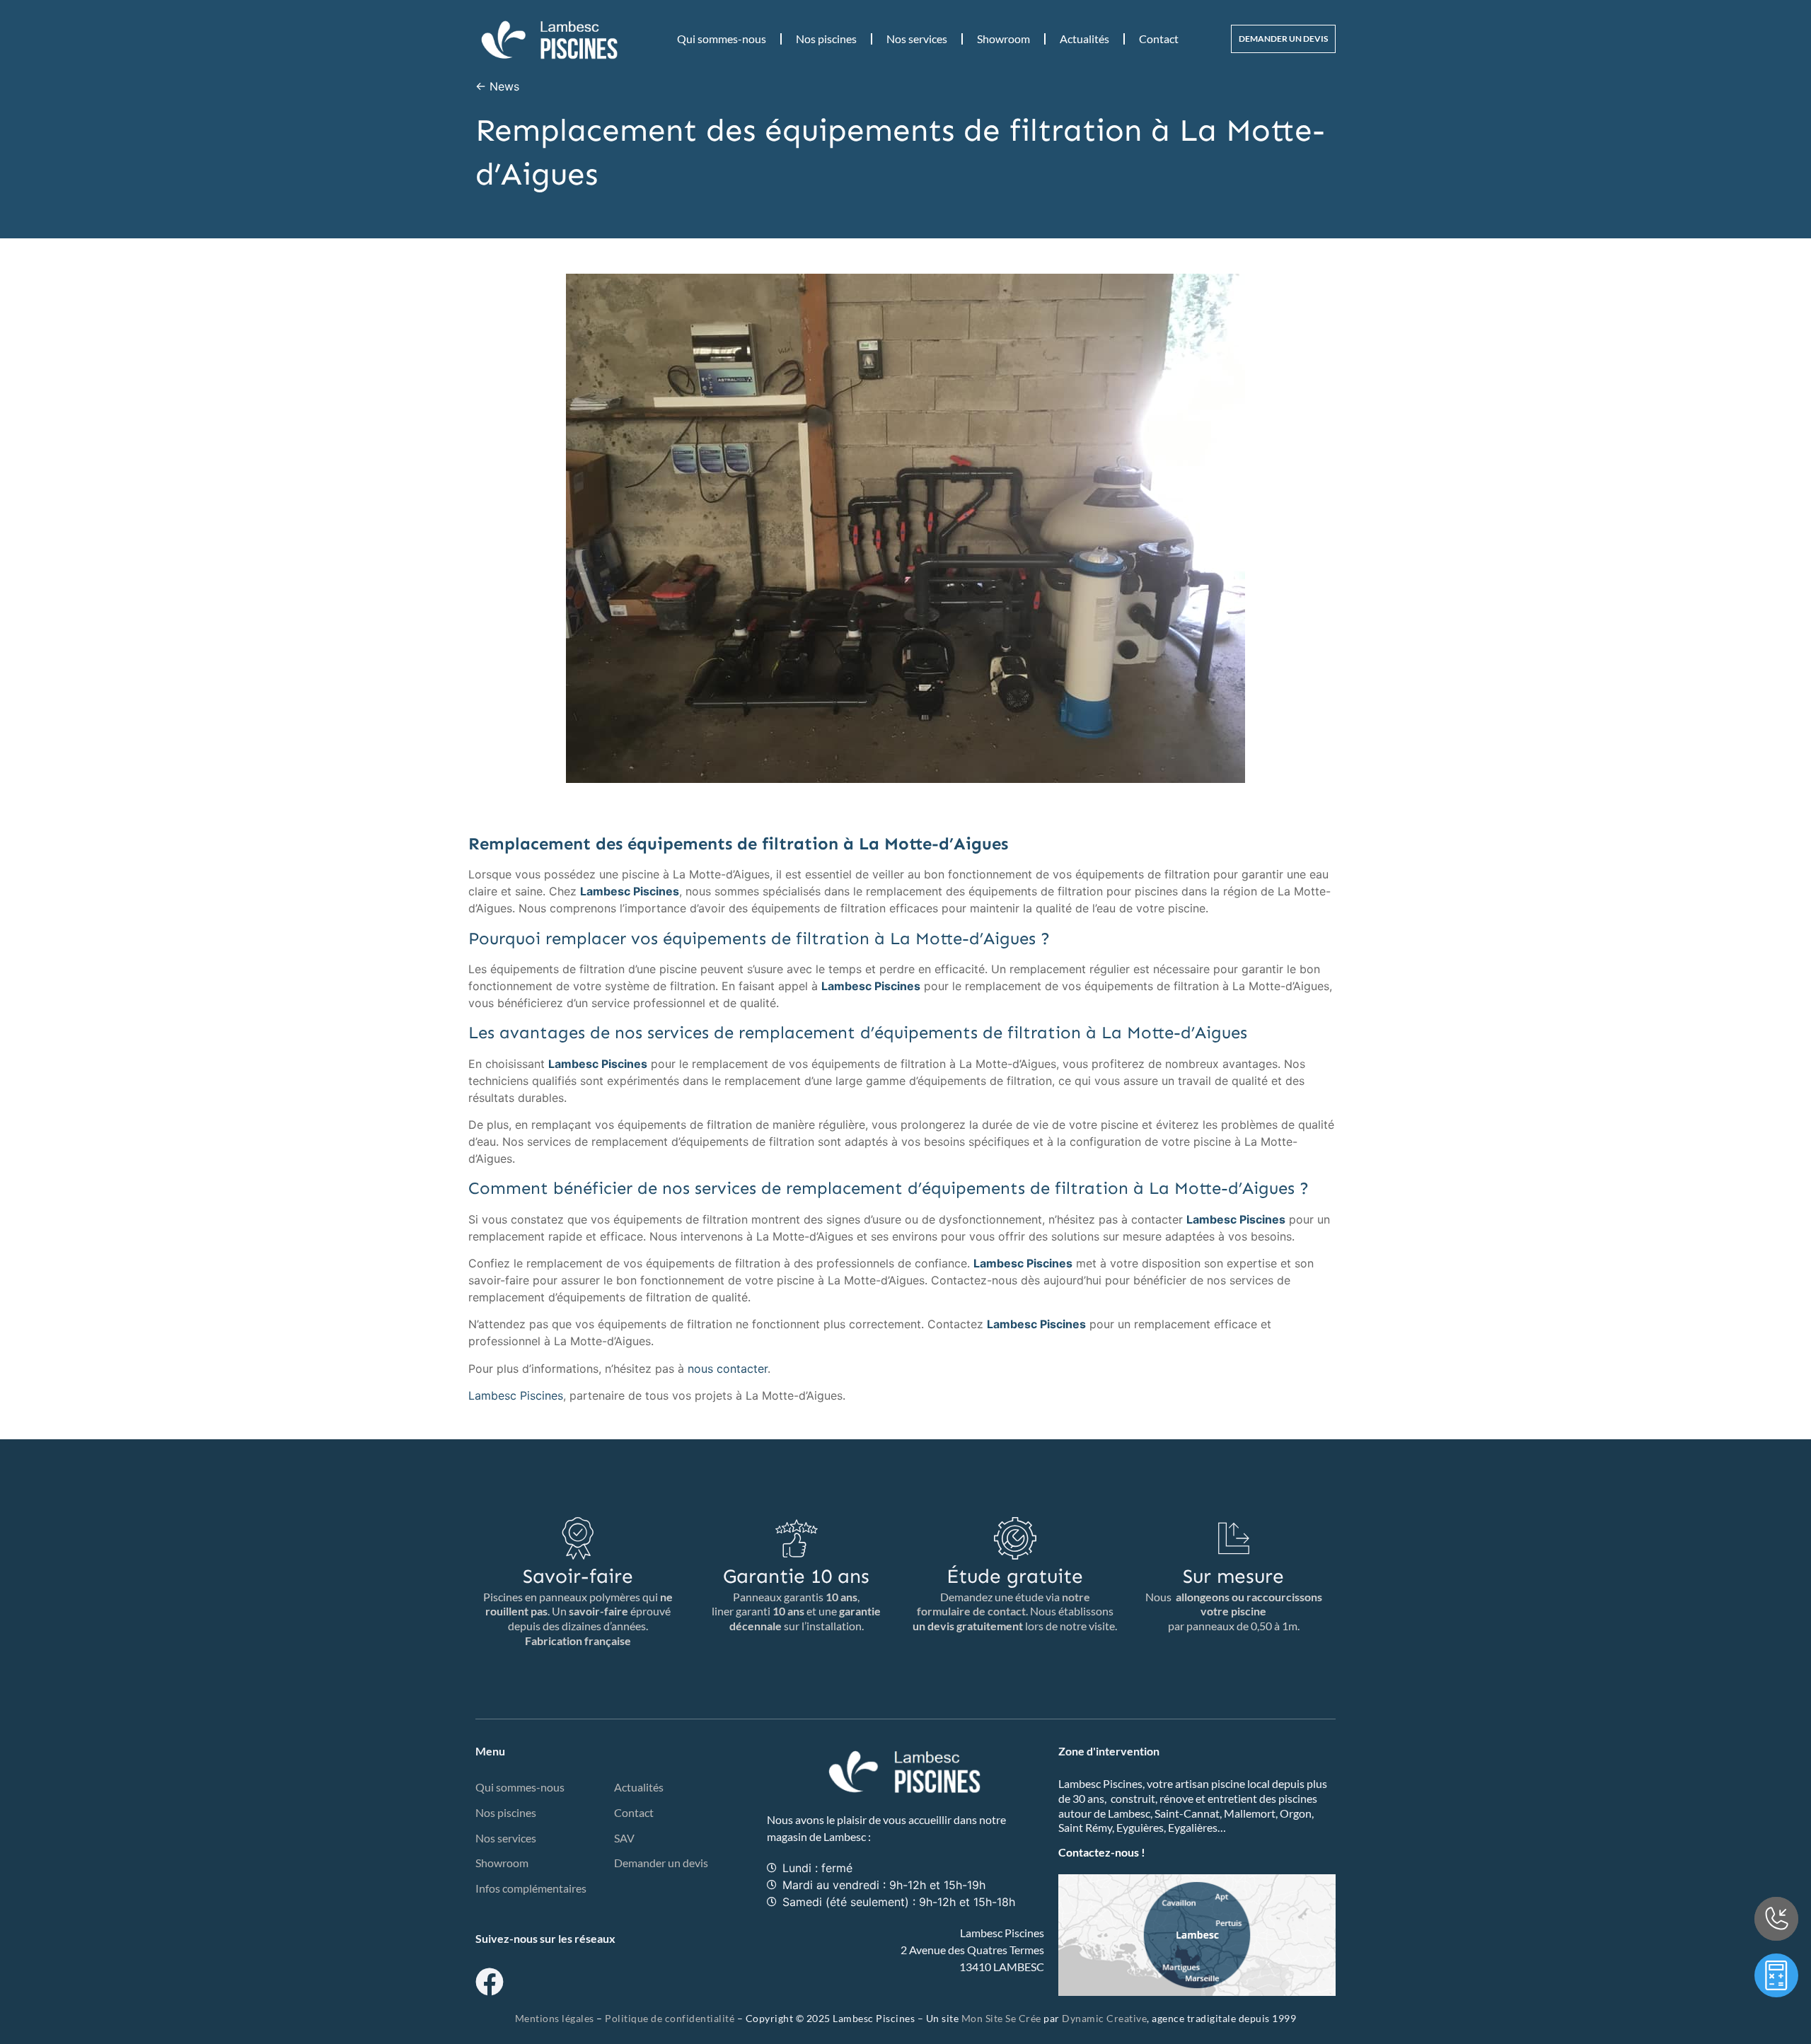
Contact (1159, 39)
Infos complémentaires (531, 1888)
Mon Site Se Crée (1001, 2018)
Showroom (1003, 39)
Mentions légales (555, 2018)
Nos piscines (826, 39)
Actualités (1084, 39)
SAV (624, 1838)
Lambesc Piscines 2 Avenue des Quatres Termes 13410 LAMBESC (972, 1950)
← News (497, 86)
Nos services (917, 39)
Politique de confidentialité (670, 2018)
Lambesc (845, 1836)
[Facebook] (490, 1982)
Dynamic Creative (1104, 2018)
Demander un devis (661, 1863)
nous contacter (728, 1369)
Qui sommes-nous (722, 39)
